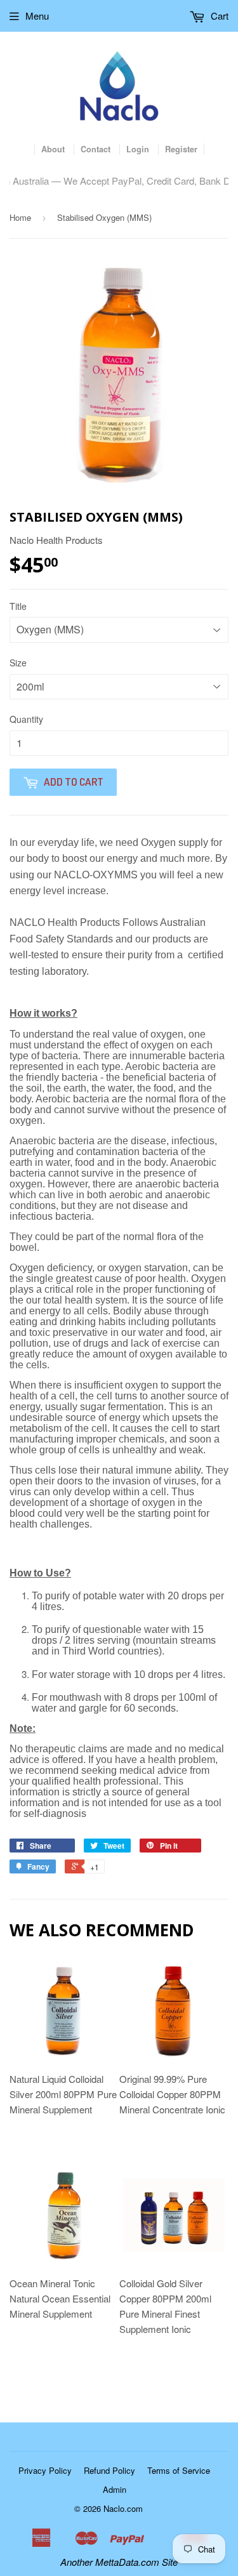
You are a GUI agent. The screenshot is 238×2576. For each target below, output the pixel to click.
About (53, 149)
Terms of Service (179, 2470)
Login (138, 149)
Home (20, 217)
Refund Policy (109, 2470)
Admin (115, 2489)
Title (18, 606)
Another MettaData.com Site (119, 2562)
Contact (96, 149)
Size (18, 663)
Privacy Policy (45, 2470)
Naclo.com (123, 2508)
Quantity (26, 719)
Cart (218, 16)
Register (181, 149)
